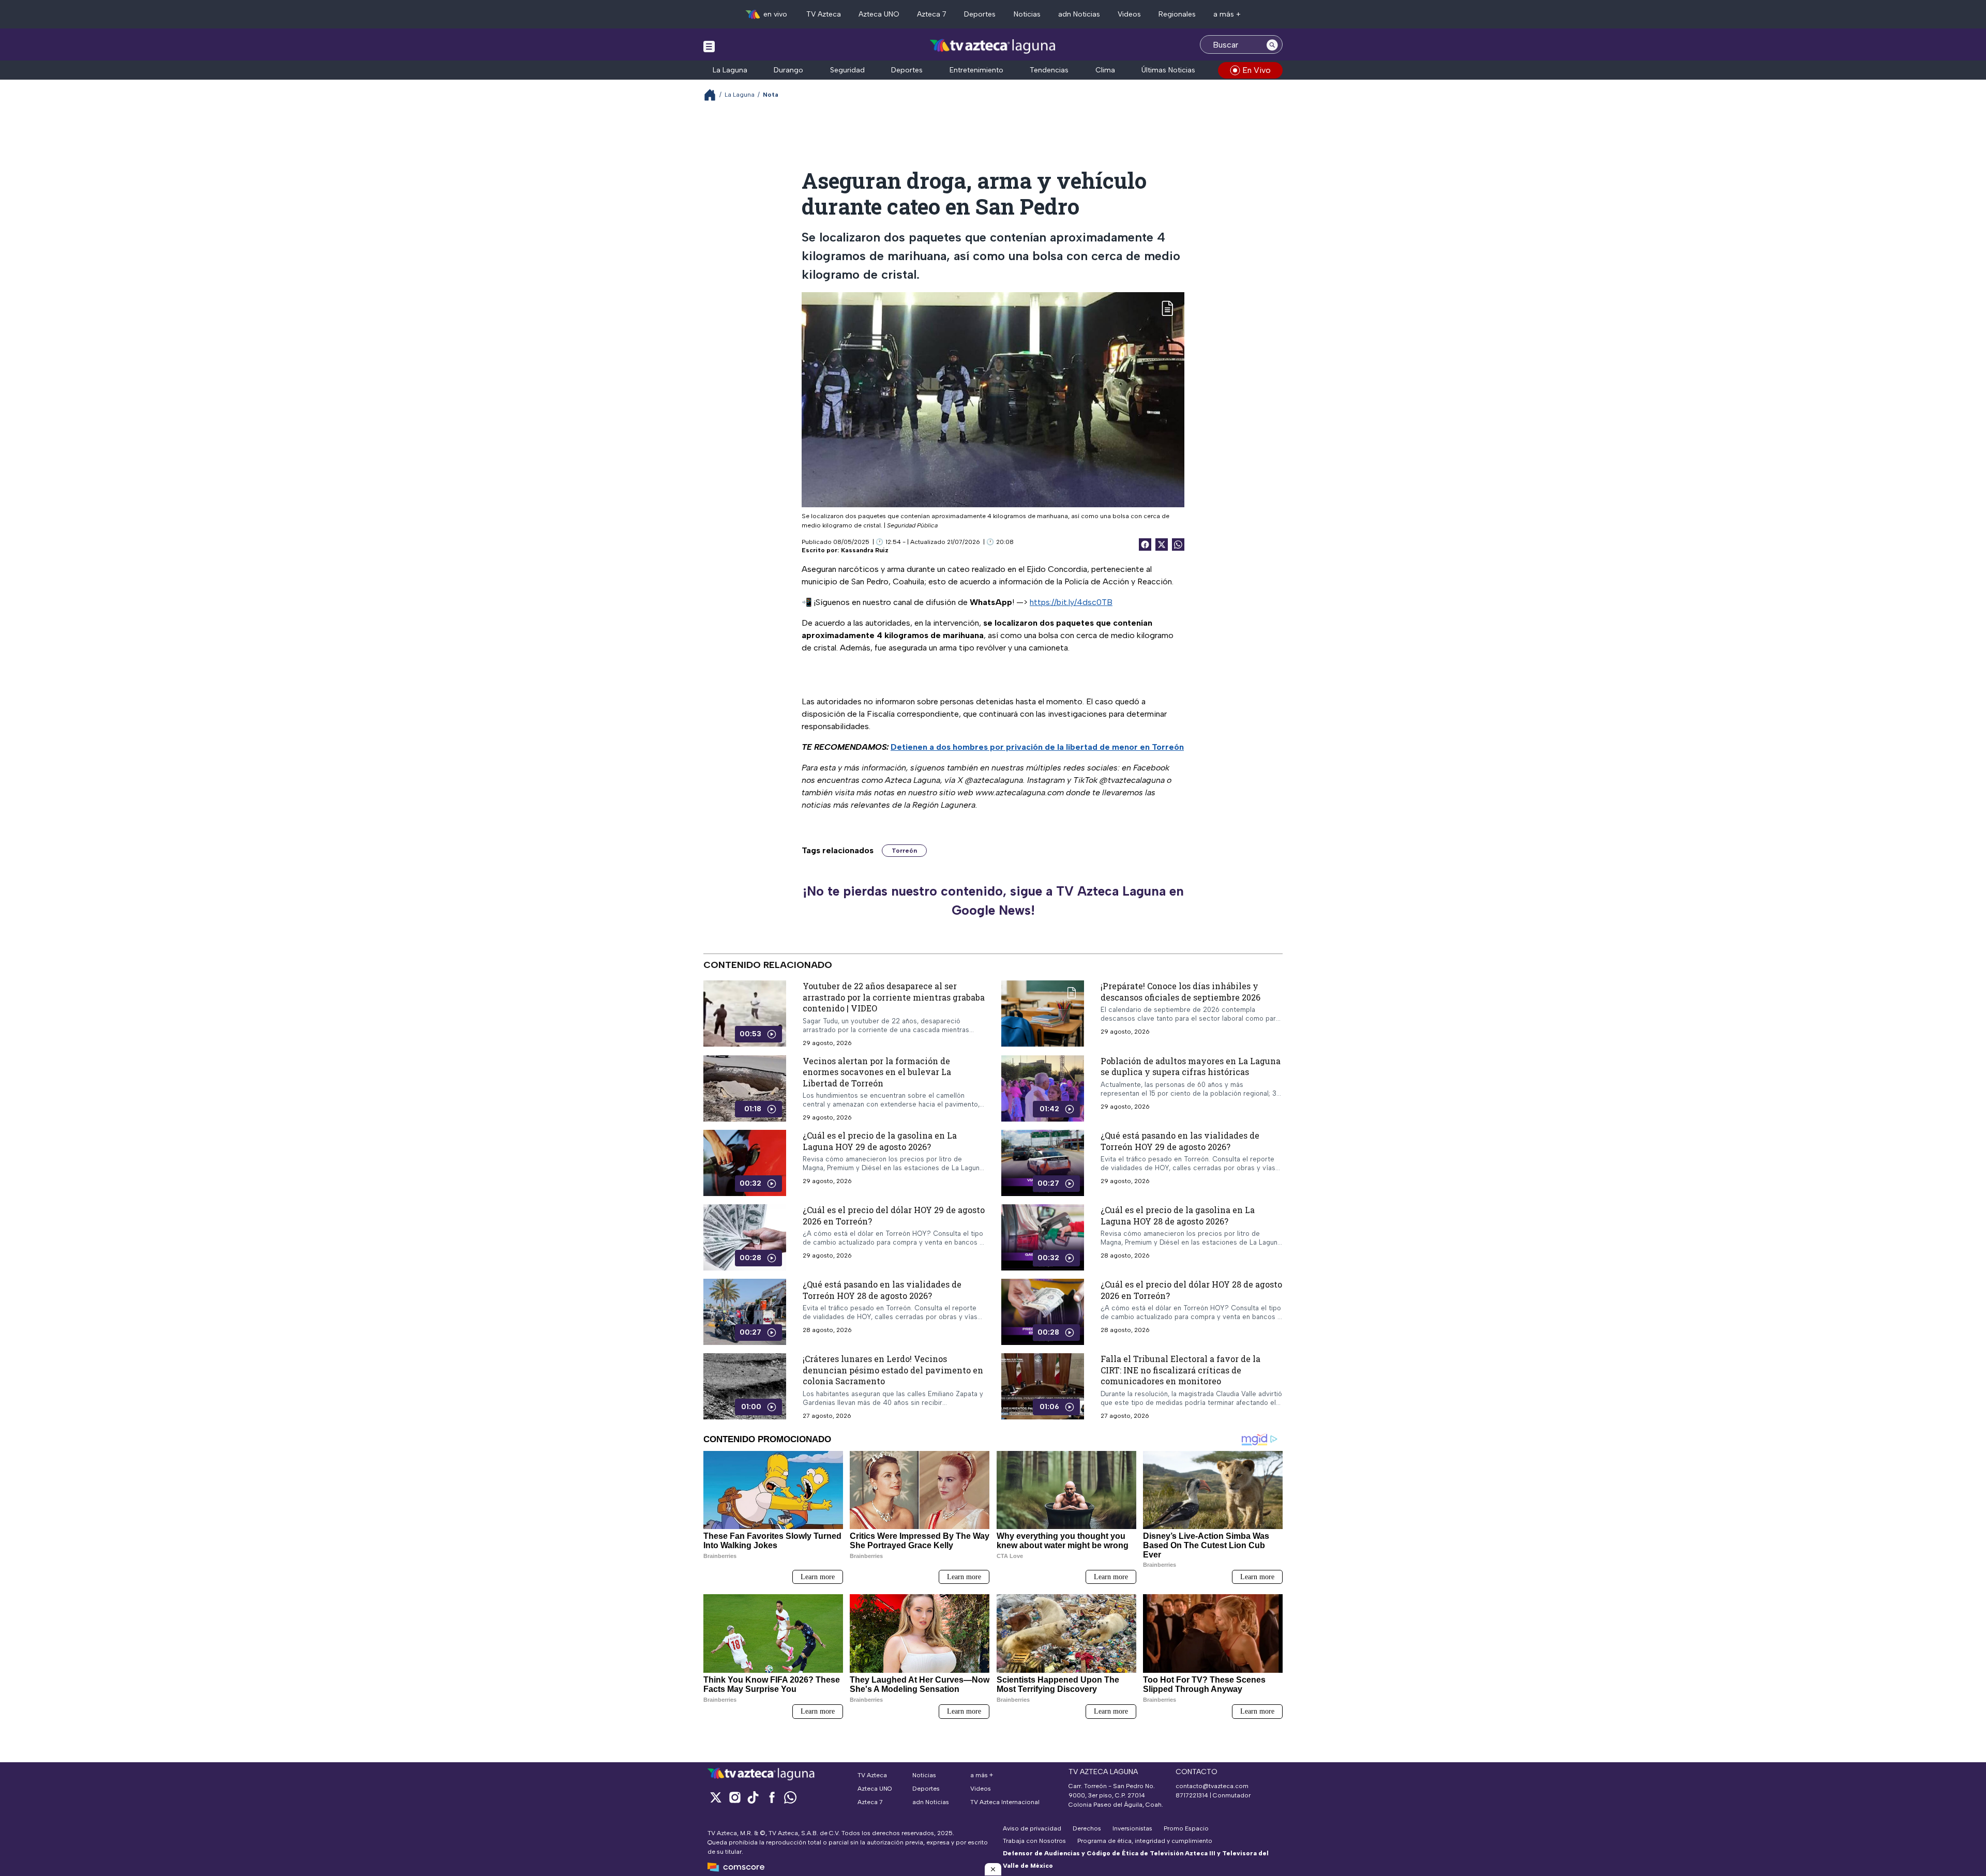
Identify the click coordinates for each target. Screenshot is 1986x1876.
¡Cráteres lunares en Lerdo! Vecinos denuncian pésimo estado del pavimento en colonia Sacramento (893, 1370)
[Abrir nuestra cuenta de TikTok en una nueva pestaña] (753, 1797)
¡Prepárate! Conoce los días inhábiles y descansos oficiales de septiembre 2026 (1180, 992)
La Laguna (730, 70)
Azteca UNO (879, 14)
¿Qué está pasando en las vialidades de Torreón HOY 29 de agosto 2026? (1180, 1141)
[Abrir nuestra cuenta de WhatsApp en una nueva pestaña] (790, 1797)
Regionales (1177, 14)
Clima (1105, 70)
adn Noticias (1079, 14)
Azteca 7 (932, 14)
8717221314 (1192, 1795)
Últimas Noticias (1168, 70)
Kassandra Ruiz (865, 550)
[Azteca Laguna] (993, 46)
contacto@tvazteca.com (1212, 1786)
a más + (1227, 14)
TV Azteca (824, 14)
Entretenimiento (976, 70)
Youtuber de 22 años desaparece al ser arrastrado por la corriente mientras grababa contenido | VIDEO (894, 997)
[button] (993, 1869)
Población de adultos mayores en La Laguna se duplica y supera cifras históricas (1191, 1066)
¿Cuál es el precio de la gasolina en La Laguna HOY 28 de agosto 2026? (1178, 1215)
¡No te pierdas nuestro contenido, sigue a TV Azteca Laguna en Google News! (993, 901)
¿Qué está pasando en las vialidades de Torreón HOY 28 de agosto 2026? (882, 1290)
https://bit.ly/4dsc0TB (1071, 602)
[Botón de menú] (709, 46)
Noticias (1027, 14)
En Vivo (1257, 70)
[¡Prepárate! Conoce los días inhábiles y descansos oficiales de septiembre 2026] (1043, 1013)
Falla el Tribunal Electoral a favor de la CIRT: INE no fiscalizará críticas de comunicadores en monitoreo (1180, 1370)
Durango (788, 70)
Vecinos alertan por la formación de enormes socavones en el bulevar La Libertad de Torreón (877, 1071)
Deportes (980, 14)
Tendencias (1049, 70)
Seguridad (847, 70)
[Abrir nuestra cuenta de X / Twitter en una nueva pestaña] (716, 1797)
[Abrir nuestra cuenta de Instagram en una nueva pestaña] (734, 1797)
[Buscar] (1272, 44)
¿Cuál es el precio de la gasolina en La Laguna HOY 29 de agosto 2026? (880, 1141)
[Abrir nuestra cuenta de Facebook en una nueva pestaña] (772, 1797)
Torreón (904, 851)
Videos (1129, 14)
